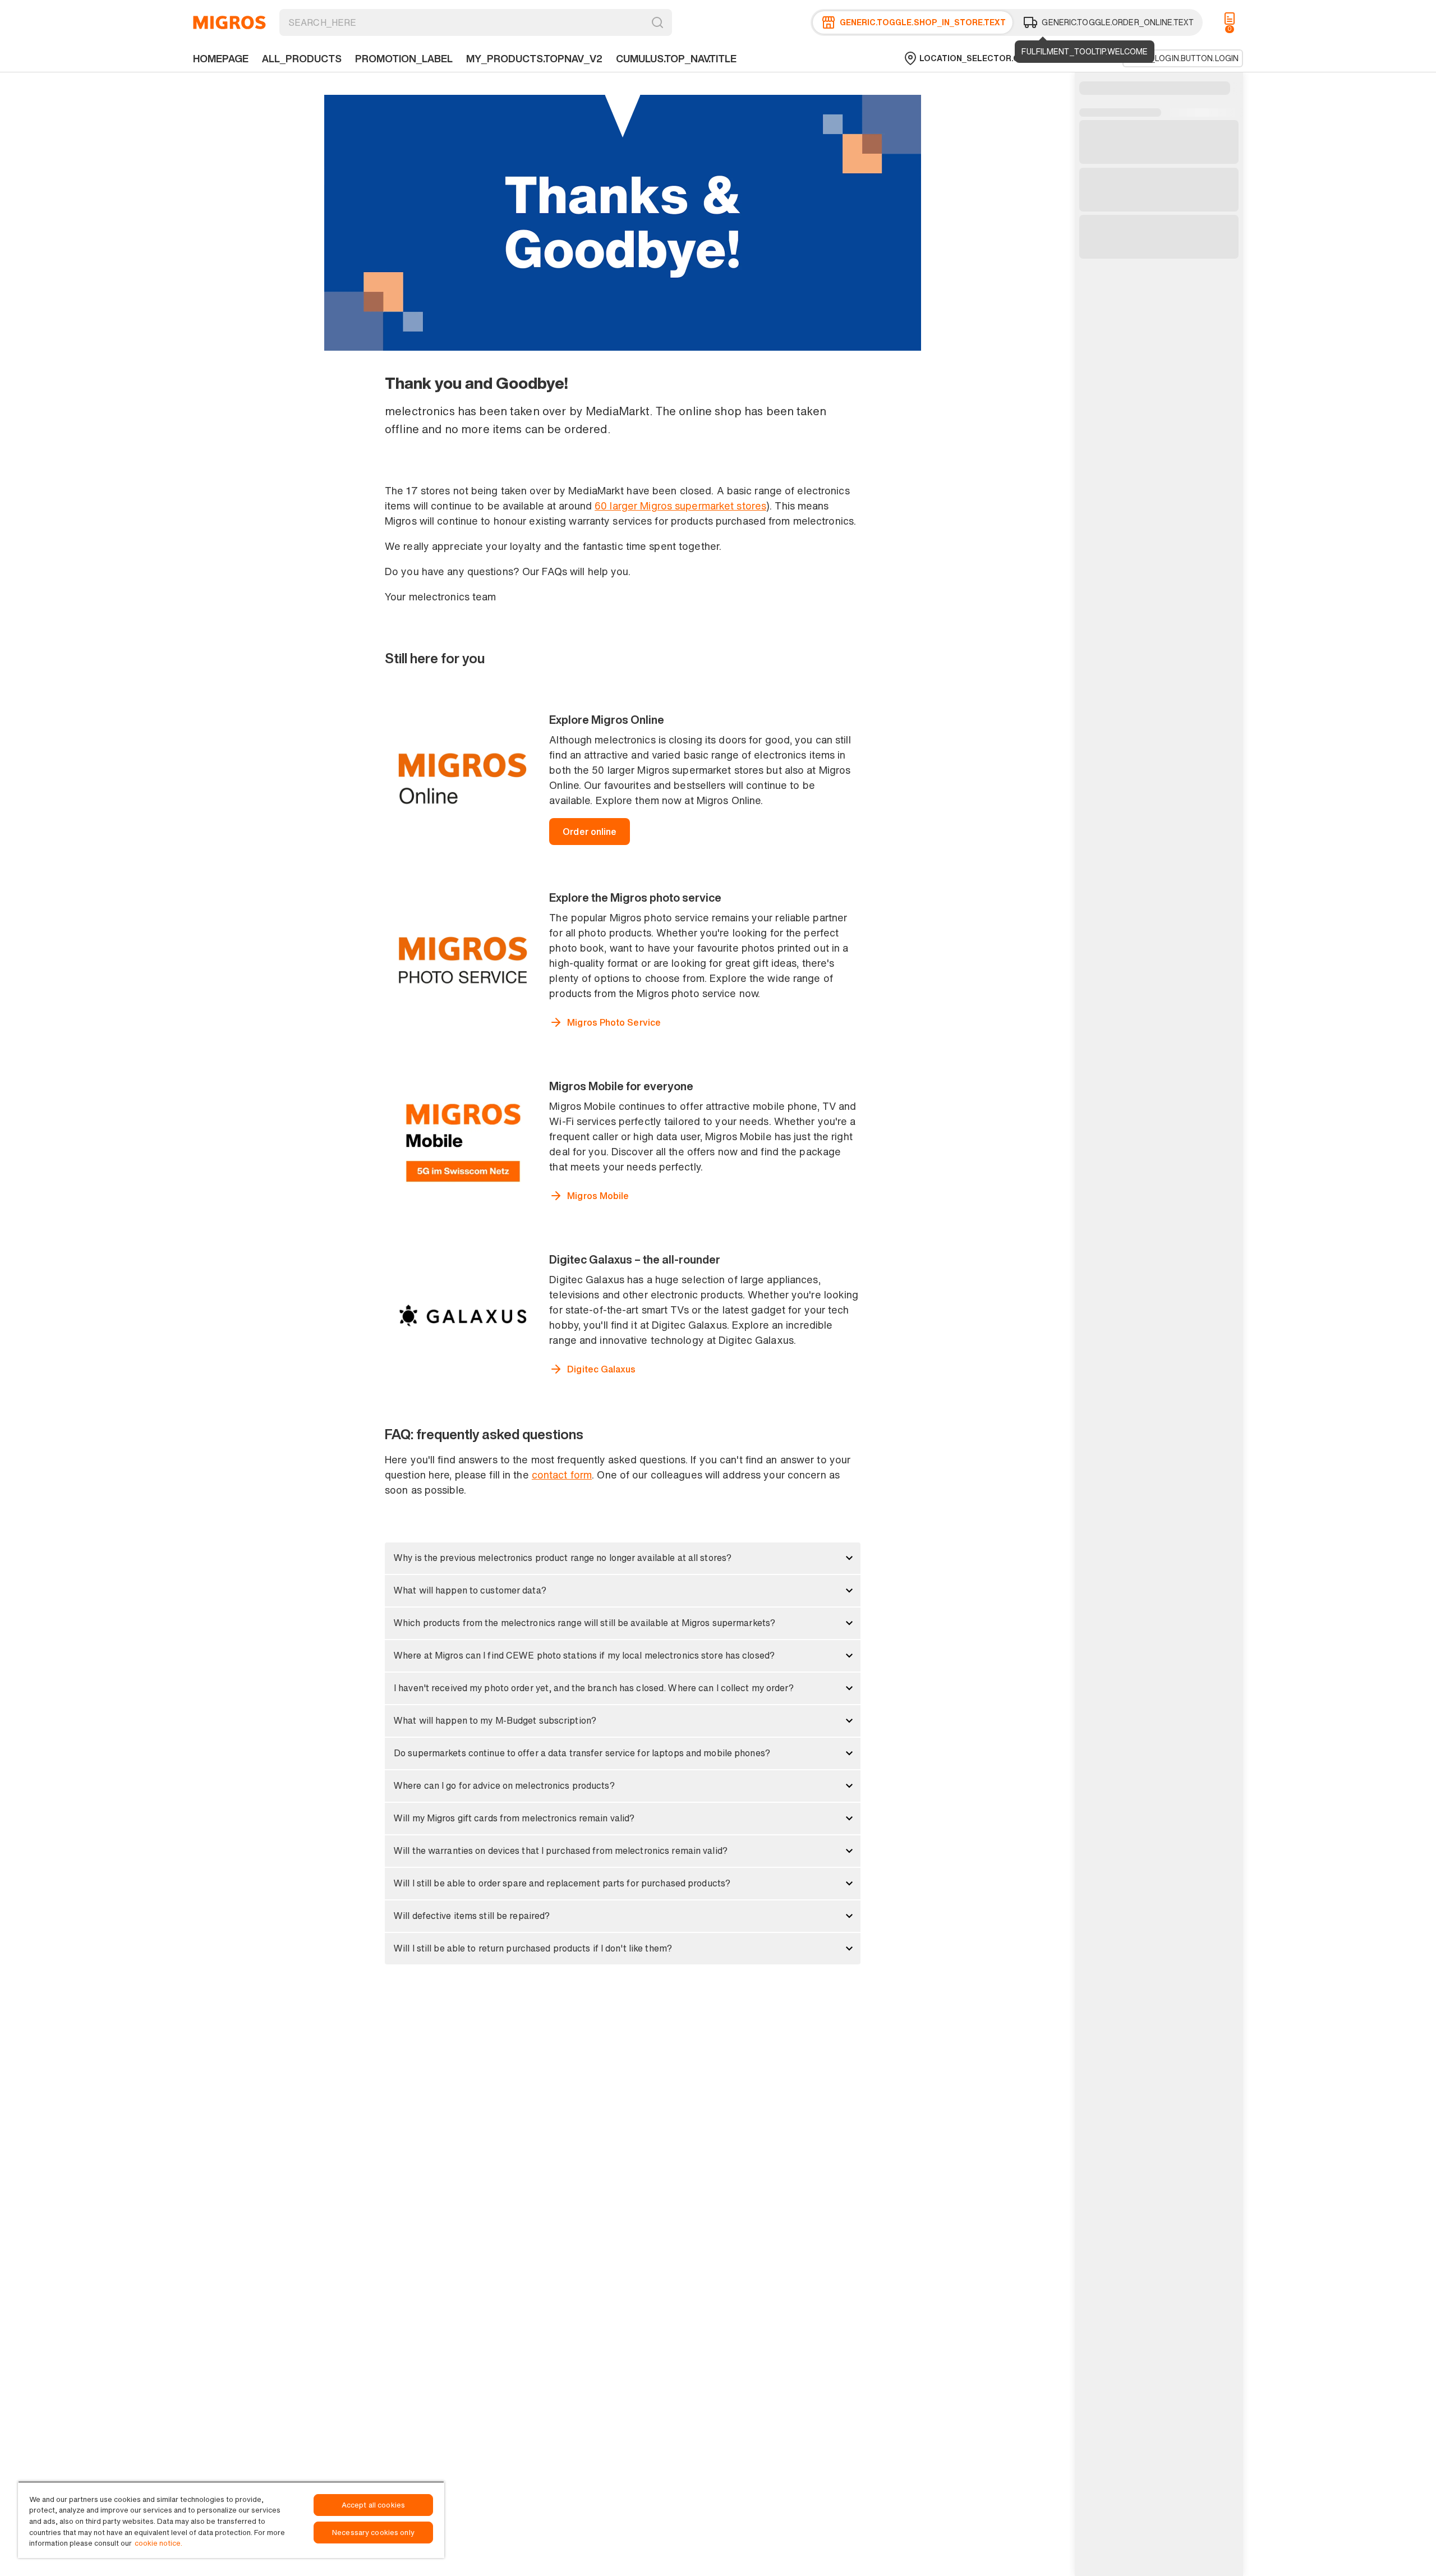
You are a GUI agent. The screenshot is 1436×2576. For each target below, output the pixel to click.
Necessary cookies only (373, 2533)
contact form (562, 1475)
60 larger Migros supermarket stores (680, 506)
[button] (623, 1558)
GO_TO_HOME (229, 22)
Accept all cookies (373, 2505)
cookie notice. (158, 2543)
